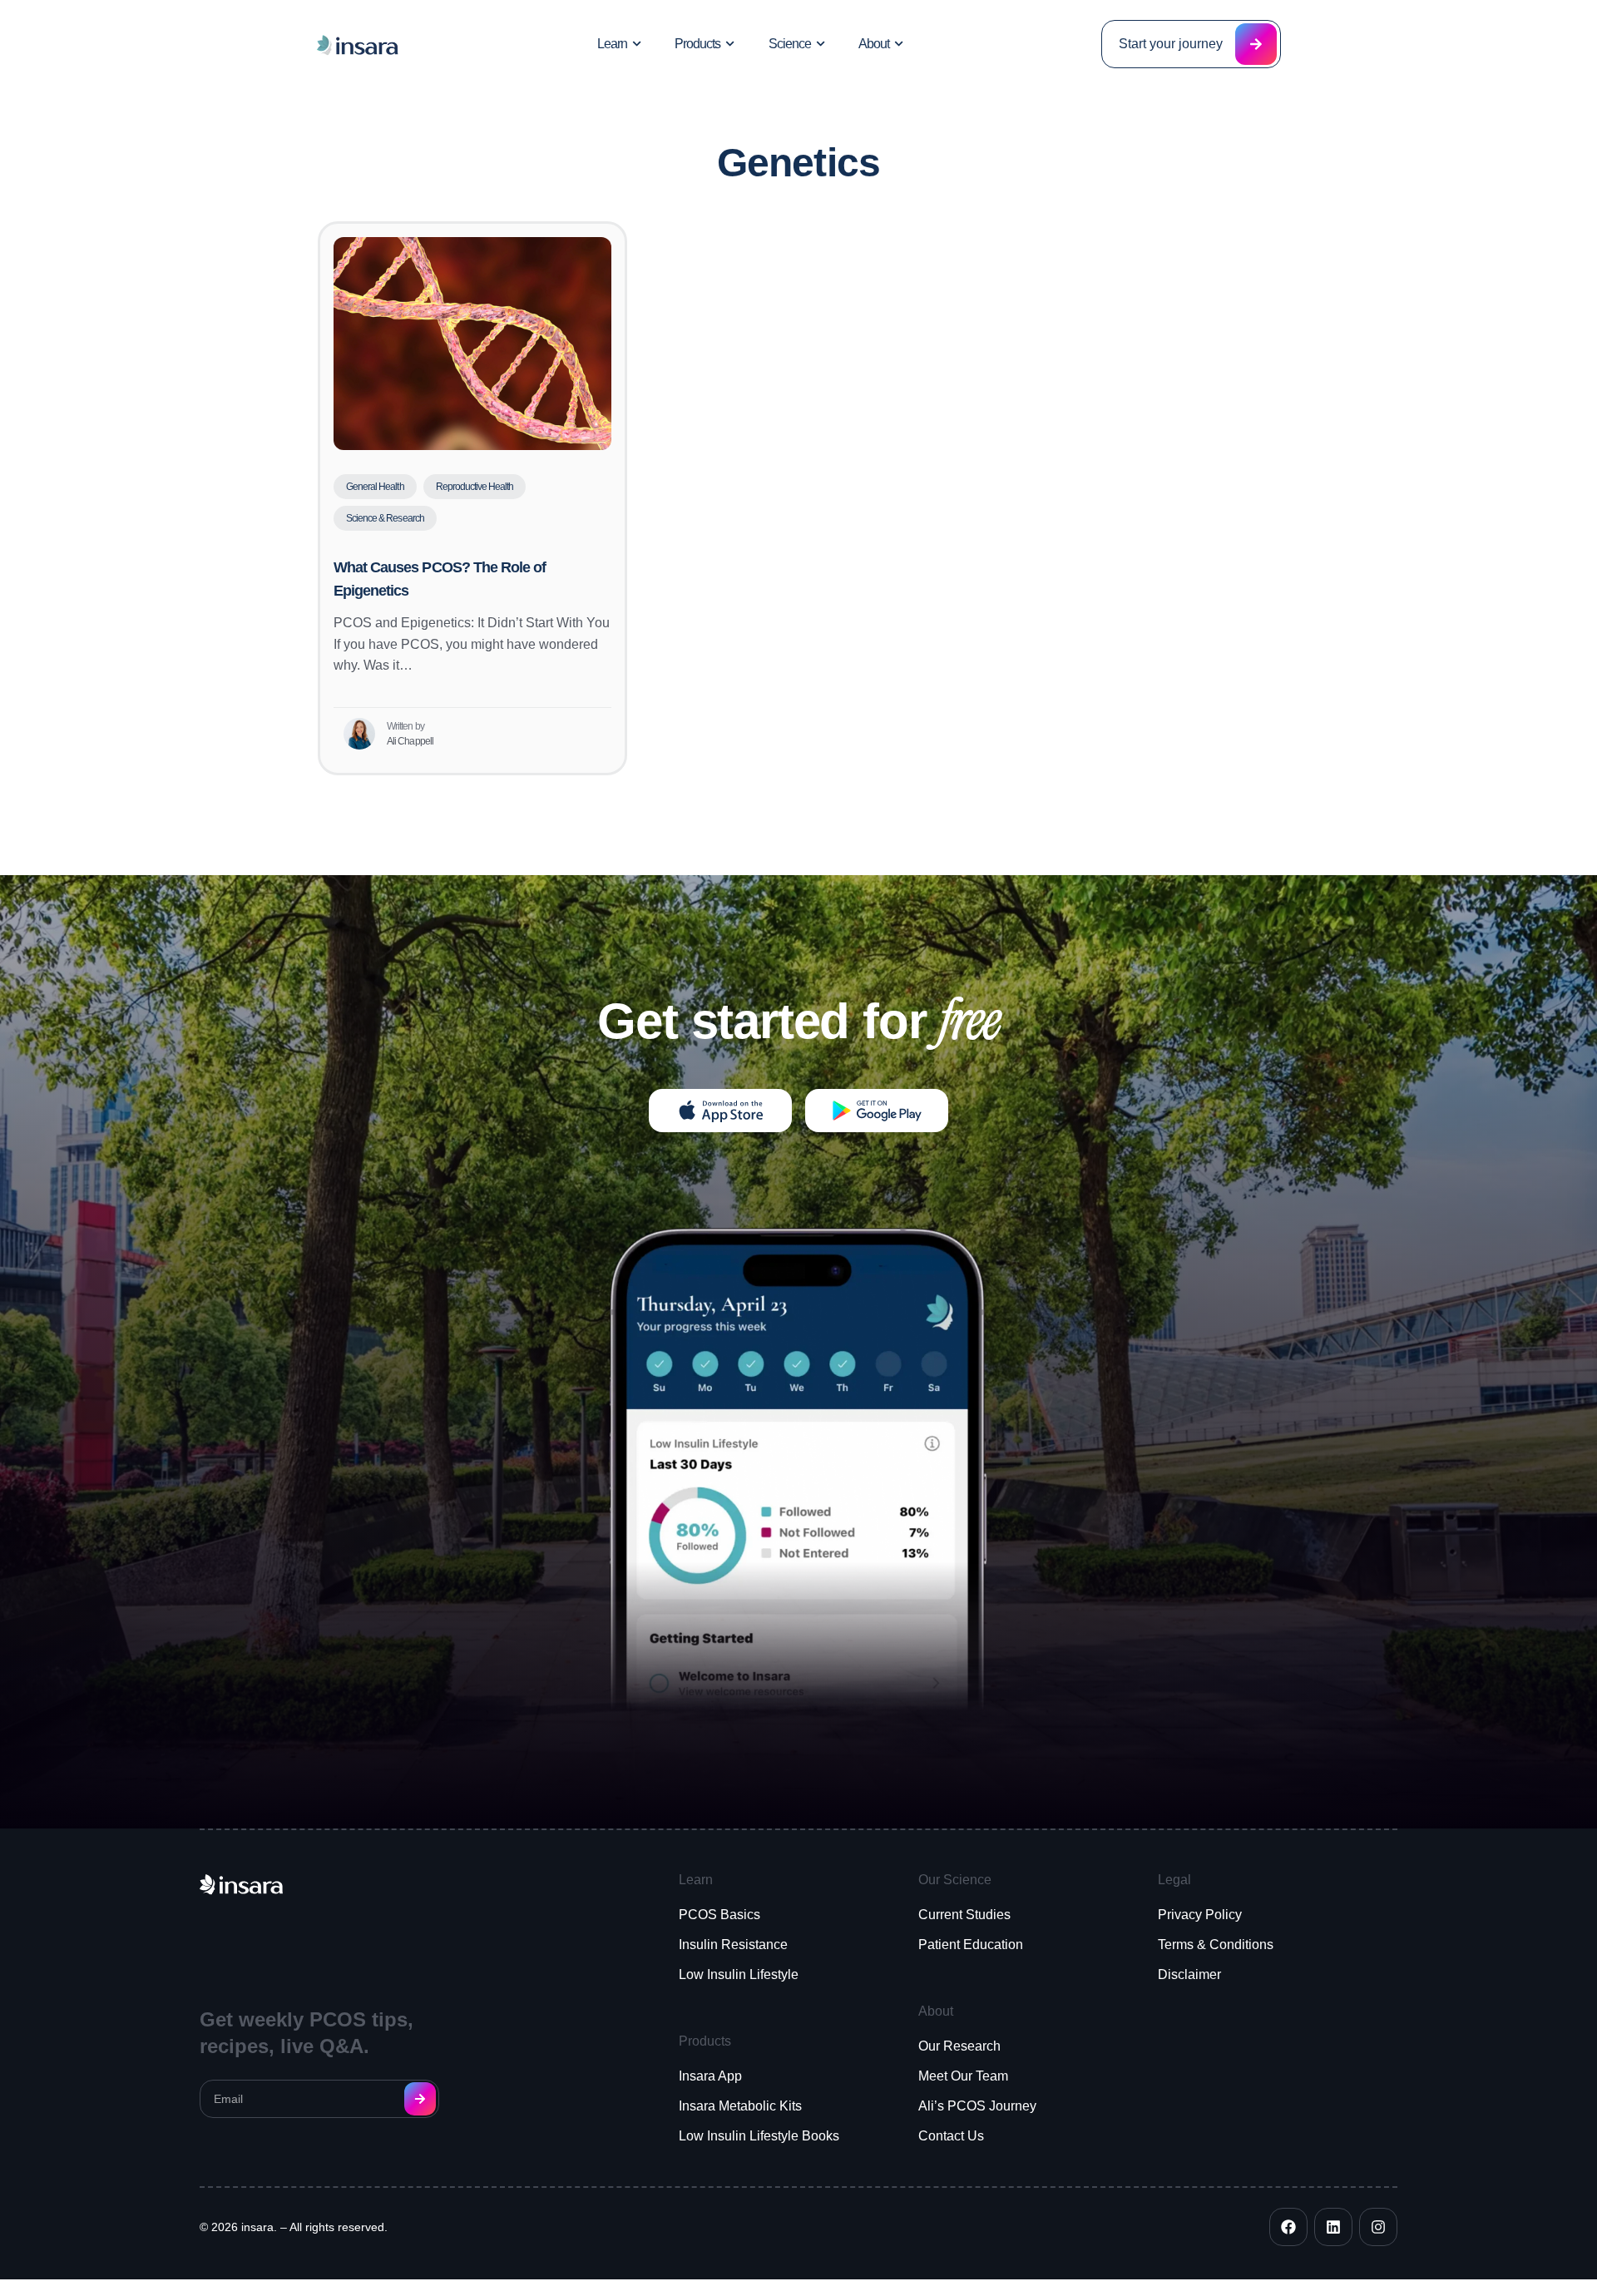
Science (790, 44)
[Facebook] (1288, 2227)
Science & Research (385, 518)
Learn (612, 44)
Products (697, 44)
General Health (375, 487)
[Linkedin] (1333, 2227)
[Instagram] (1378, 2227)
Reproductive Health (475, 487)
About (874, 44)
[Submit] (420, 2099)
